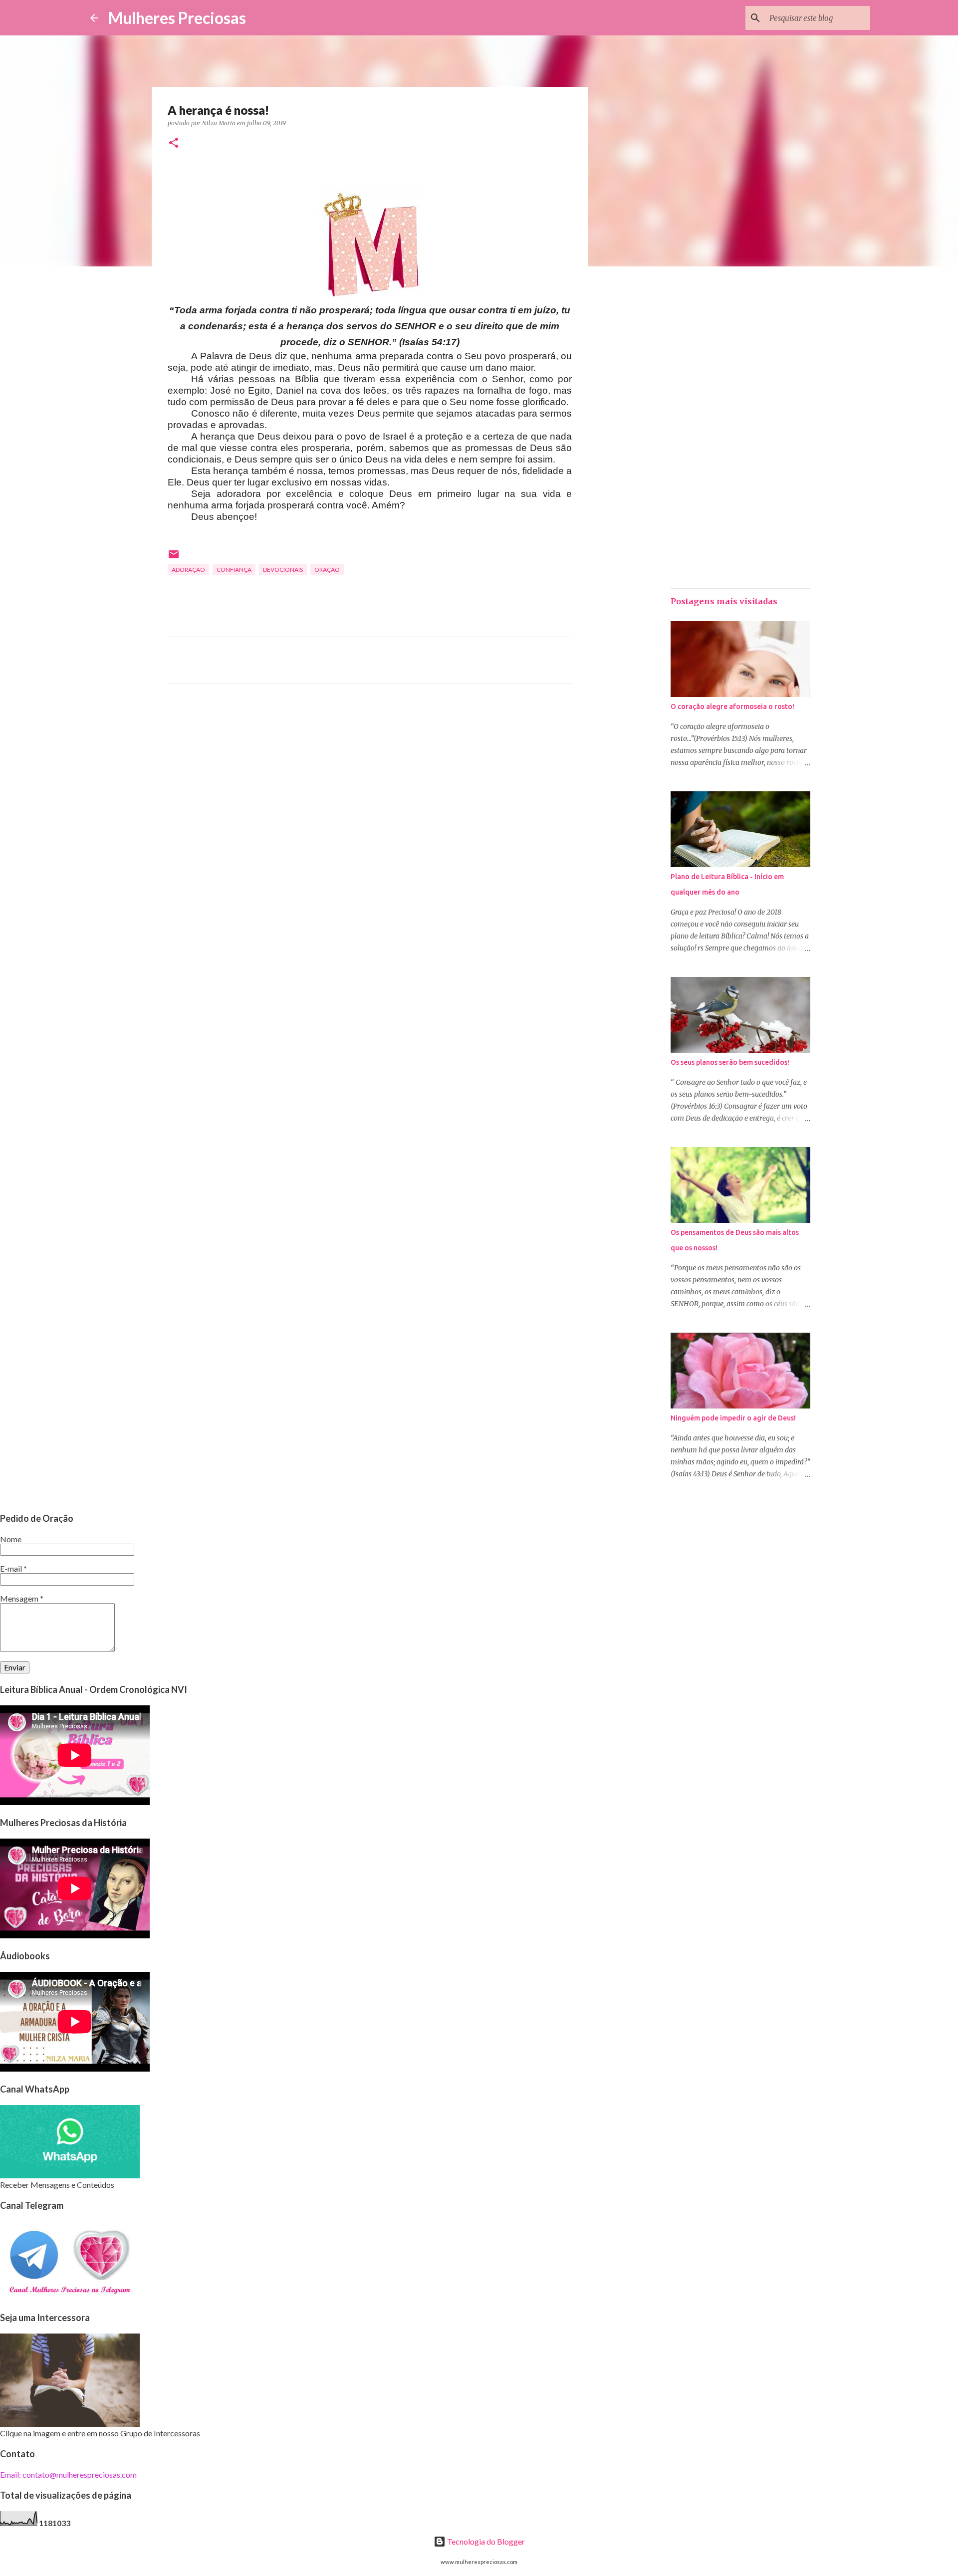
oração (327, 570)
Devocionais (283, 570)
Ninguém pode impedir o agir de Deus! (733, 1418)
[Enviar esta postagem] (174, 558)
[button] (174, 143)
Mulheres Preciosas (177, 18)
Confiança (234, 570)
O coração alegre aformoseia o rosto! (732, 706)
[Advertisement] (370, 785)
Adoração (188, 570)
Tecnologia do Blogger (485, 2541)
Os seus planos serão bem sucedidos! (730, 1062)
